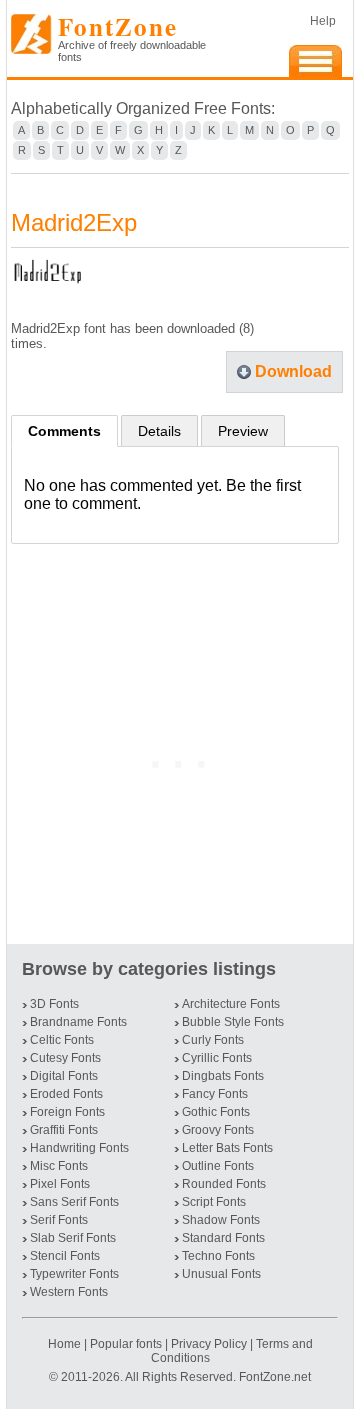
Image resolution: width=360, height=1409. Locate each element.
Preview (243, 431)
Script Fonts (214, 1202)
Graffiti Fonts (64, 1130)
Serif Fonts (59, 1220)
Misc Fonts (59, 1166)
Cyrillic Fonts (217, 1058)
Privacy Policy (209, 1344)
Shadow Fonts (221, 1220)
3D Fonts (54, 1004)
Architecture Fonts (231, 1004)
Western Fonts (69, 1292)
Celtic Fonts (62, 1040)
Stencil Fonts (65, 1256)
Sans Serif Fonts (74, 1202)
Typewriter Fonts (74, 1274)
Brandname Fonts (78, 1022)
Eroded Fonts (66, 1094)
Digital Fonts (64, 1076)
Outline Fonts (218, 1166)
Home (66, 1344)
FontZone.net (275, 1377)
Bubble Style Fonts (233, 1022)
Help (323, 21)
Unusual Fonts (221, 1274)
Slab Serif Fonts (73, 1238)
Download (293, 371)
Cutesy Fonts (65, 1058)
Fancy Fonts (215, 1094)
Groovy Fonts (218, 1130)
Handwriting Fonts (79, 1148)
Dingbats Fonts (223, 1076)
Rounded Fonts (224, 1184)
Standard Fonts (223, 1238)
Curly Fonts (213, 1040)
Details (159, 431)
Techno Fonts (218, 1256)
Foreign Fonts (67, 1112)
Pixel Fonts (60, 1184)
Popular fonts (126, 1344)
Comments (64, 431)
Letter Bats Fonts (227, 1148)
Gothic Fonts (216, 1112)
